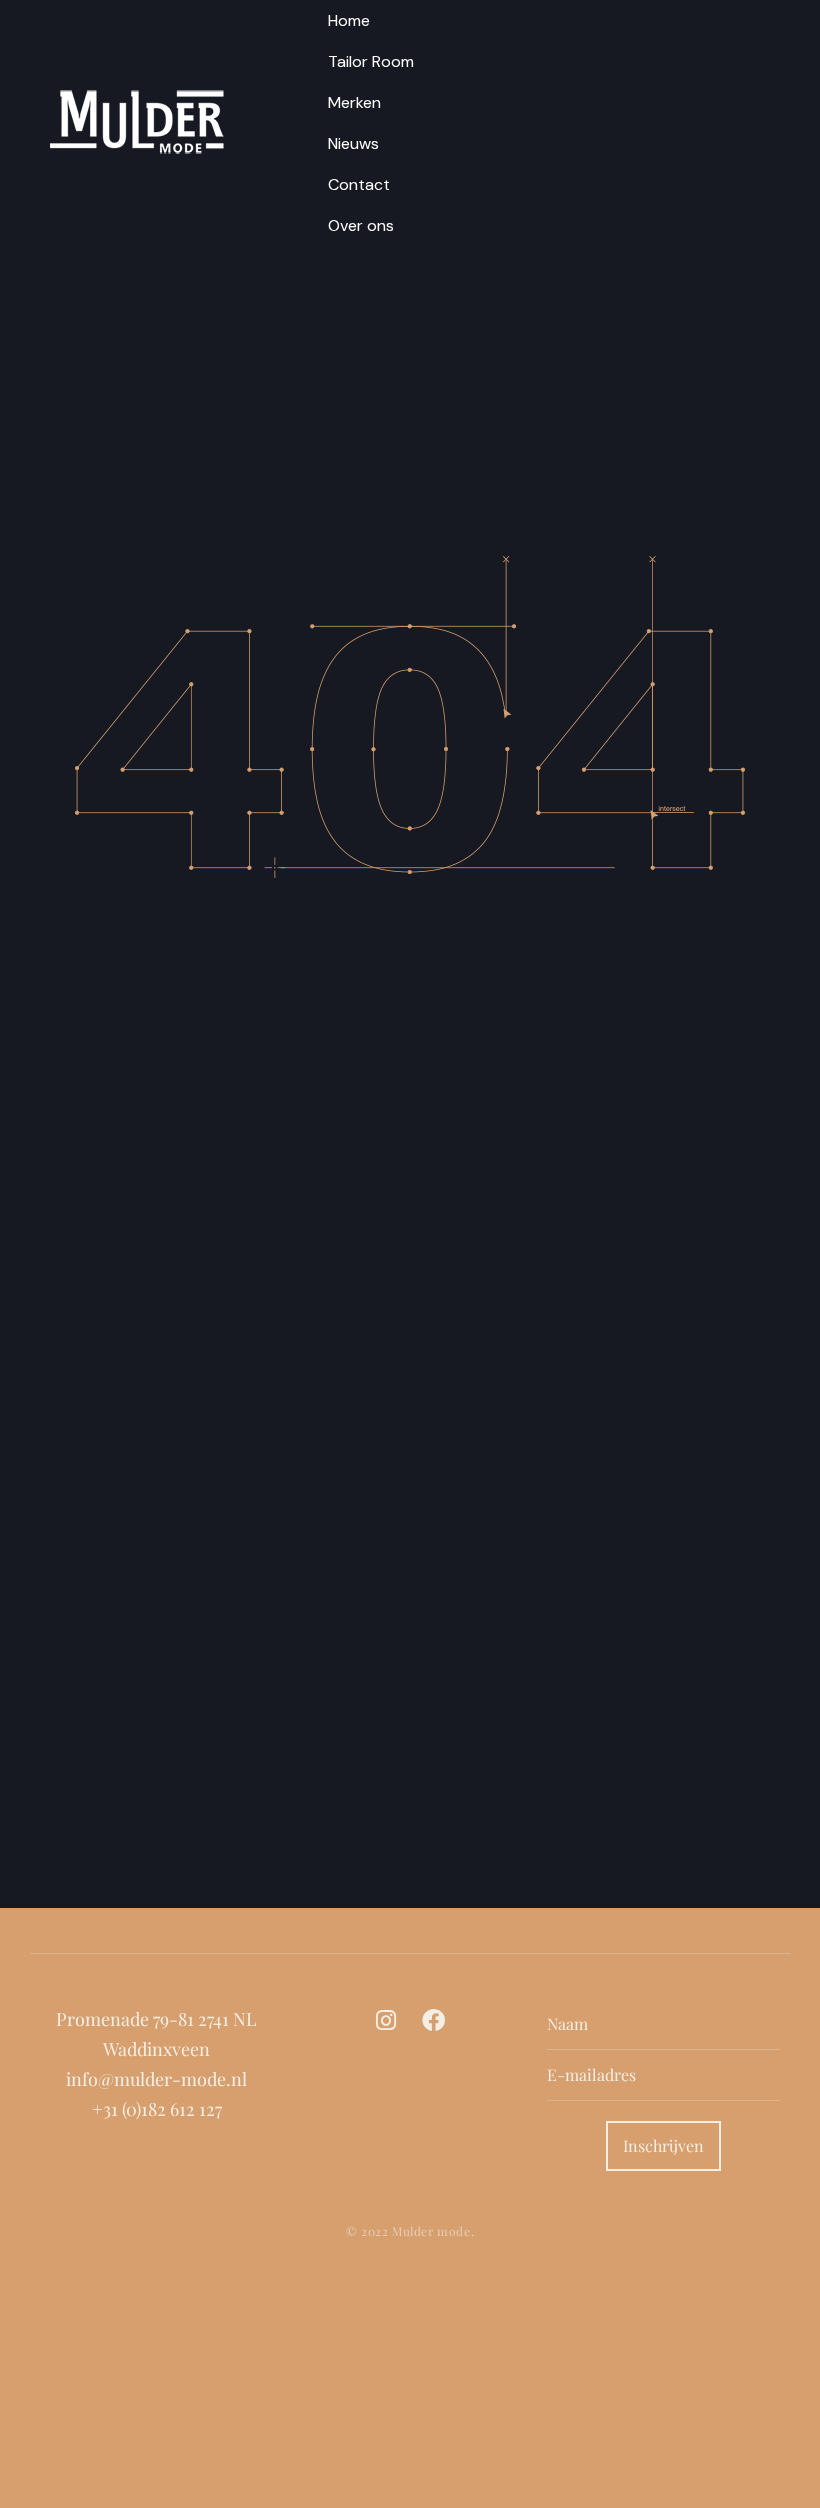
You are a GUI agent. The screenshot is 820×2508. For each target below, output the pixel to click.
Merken (354, 102)
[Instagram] (385, 2020)
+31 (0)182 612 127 (157, 2109)
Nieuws (353, 143)
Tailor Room (371, 61)
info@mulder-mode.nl (156, 2079)
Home (349, 20)
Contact (359, 184)
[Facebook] (433, 2020)
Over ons (361, 225)
